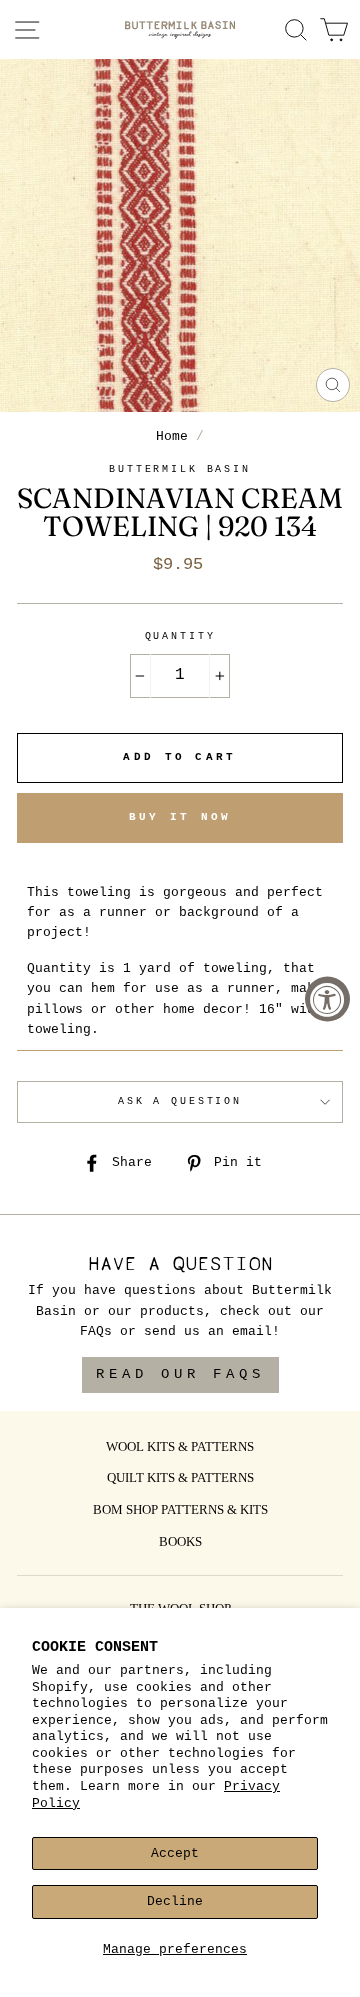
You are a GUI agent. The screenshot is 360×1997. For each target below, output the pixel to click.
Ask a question (180, 1101)
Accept (175, 1853)
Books (180, 1543)
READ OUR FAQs (180, 1374)
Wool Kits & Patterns (180, 1448)
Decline (175, 1901)
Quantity (180, 636)
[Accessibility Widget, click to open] (327, 998)
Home (172, 436)
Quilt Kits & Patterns (180, 1479)
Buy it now (180, 817)
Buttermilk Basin (180, 469)
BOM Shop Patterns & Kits (180, 1511)
